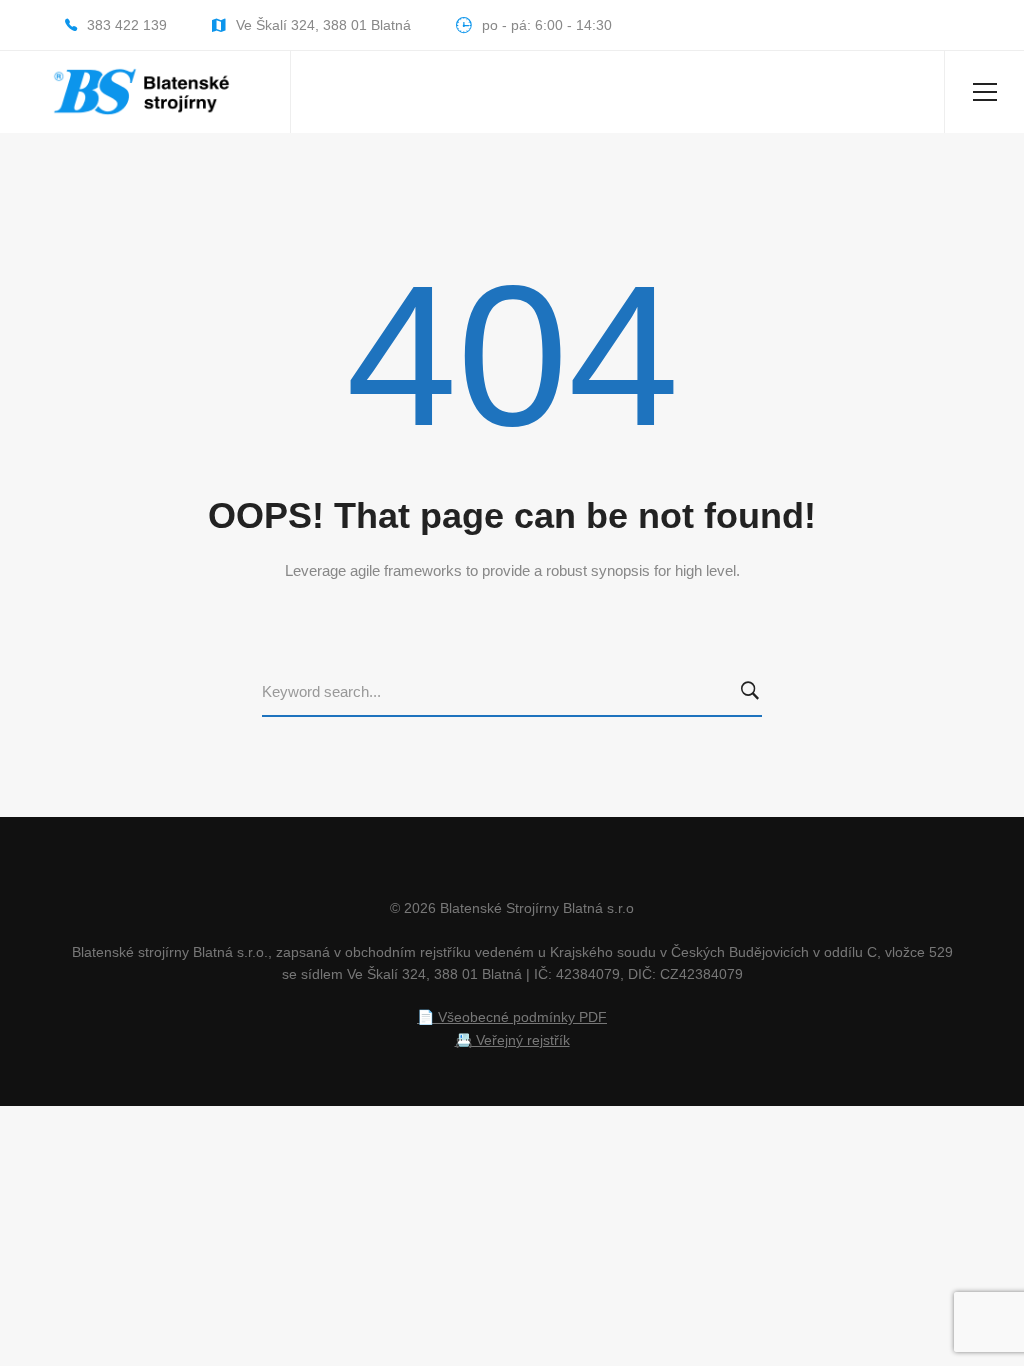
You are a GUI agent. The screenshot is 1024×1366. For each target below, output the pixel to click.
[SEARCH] (754, 692)
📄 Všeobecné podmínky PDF (512, 1017)
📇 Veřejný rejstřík (512, 1040)
